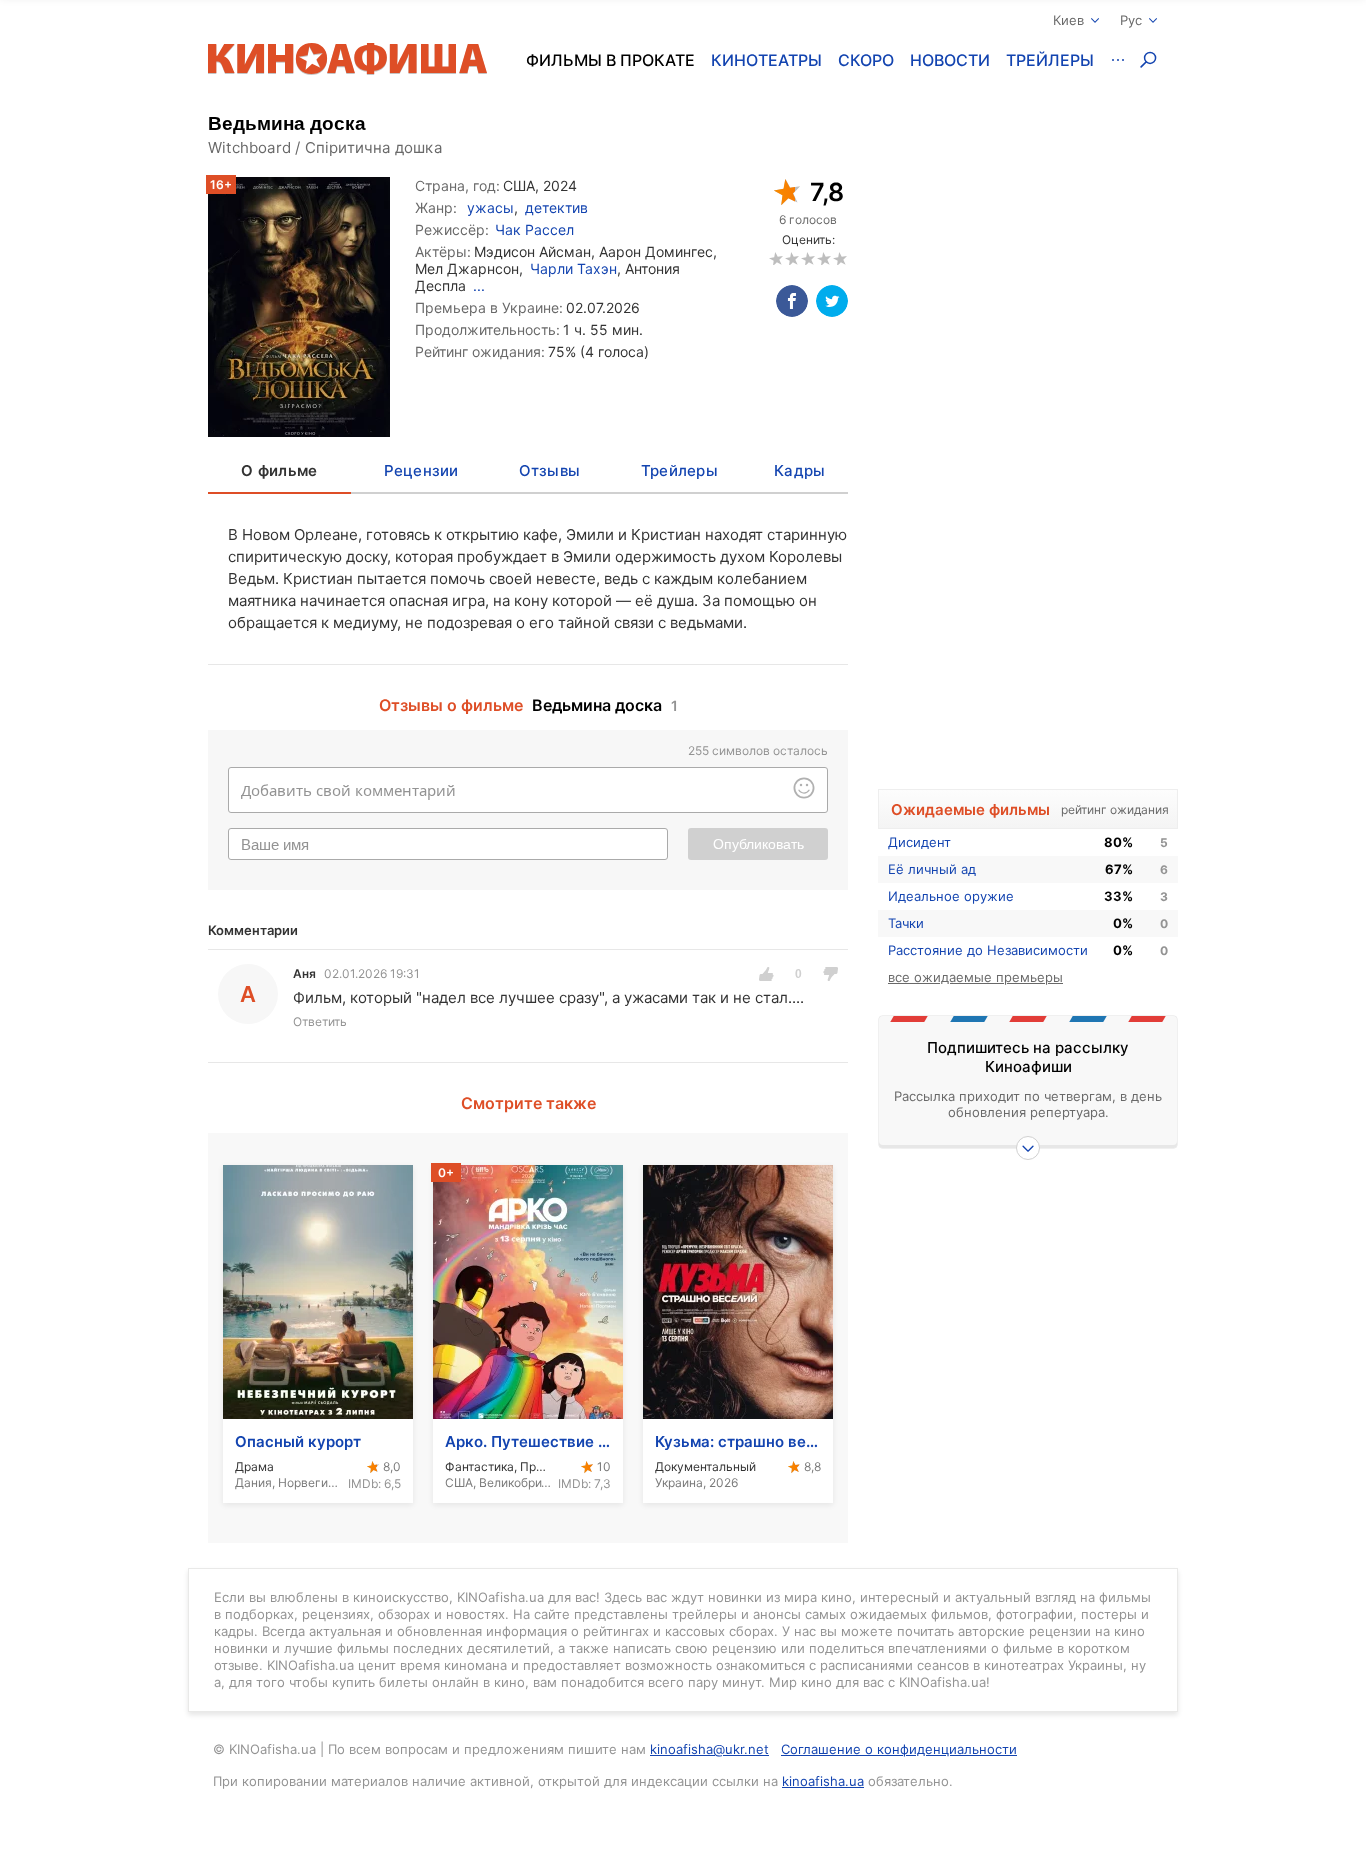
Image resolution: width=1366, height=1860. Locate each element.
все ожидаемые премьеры (975, 977)
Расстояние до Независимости (988, 950)
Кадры (799, 470)
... (479, 285)
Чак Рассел (534, 229)
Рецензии (421, 470)
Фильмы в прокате (610, 60)
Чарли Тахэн (573, 268)
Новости (950, 60)
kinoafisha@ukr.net (709, 1749)
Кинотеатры (766, 60)
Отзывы (550, 470)
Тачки (906, 923)
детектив (556, 207)
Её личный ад (932, 869)
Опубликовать (758, 844)
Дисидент (919, 842)
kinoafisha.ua (823, 1781)
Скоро (866, 60)
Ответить (320, 1021)
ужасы (490, 207)
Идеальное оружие (951, 896)
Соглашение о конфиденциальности (899, 1749)
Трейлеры (1050, 60)
